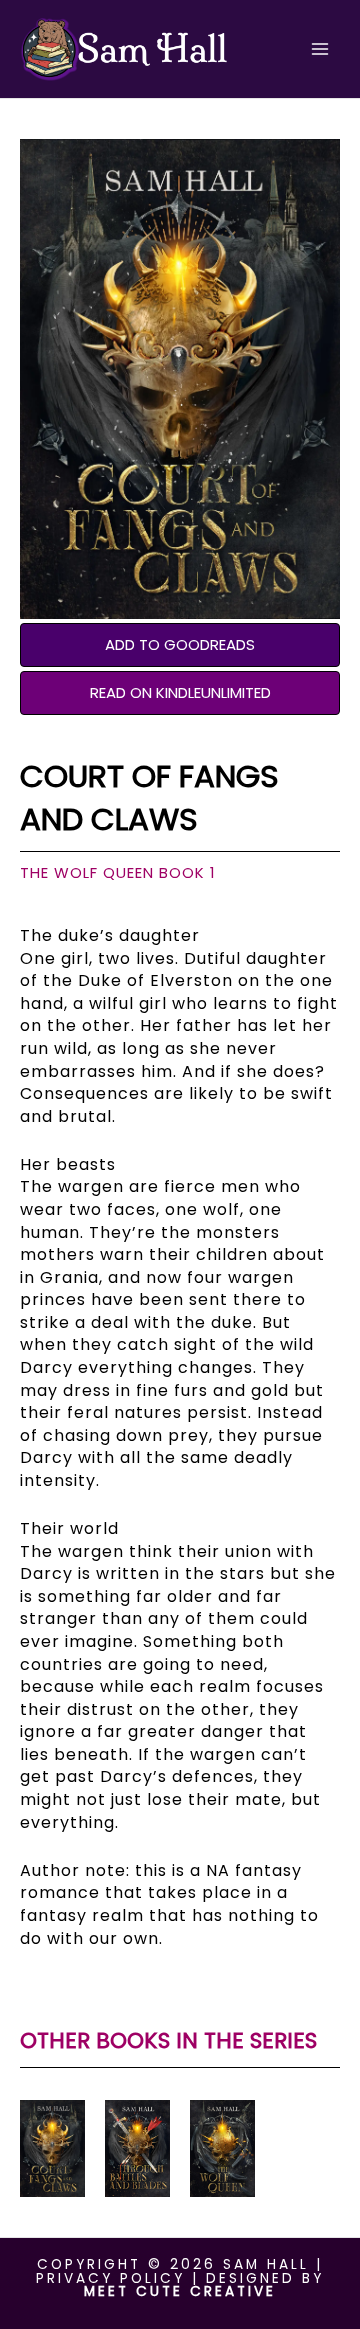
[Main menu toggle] (320, 49)
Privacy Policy (110, 2278)
